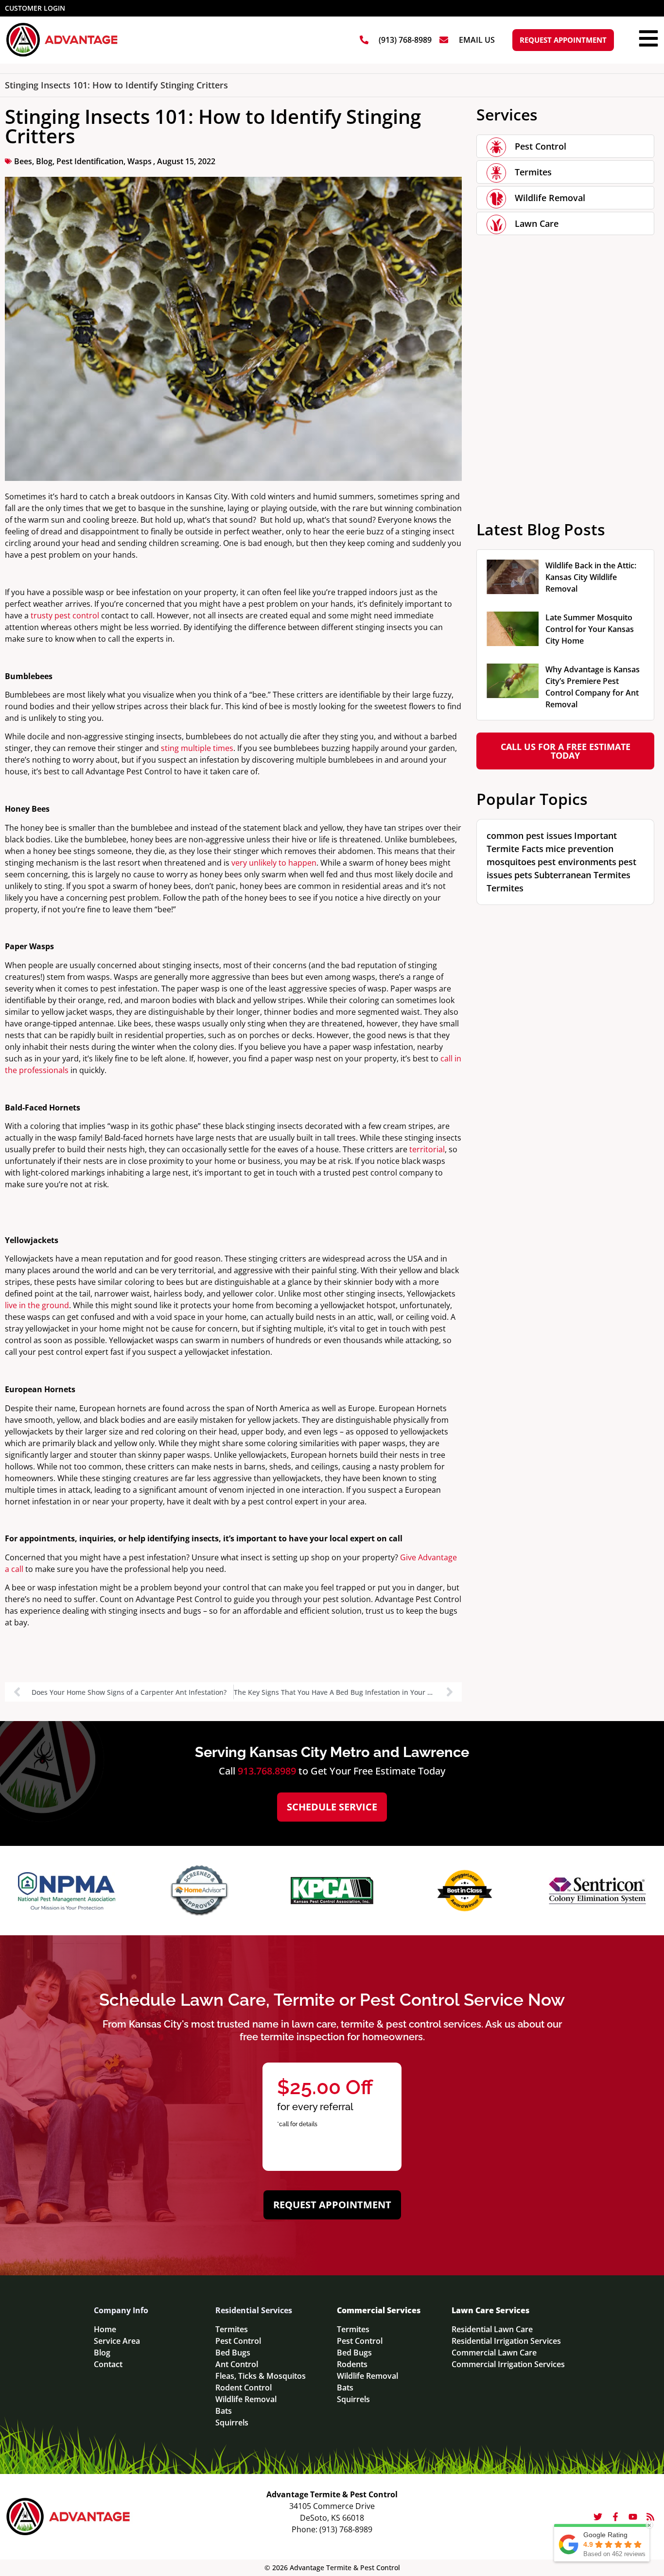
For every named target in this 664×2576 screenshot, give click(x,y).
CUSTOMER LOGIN (35, 8)
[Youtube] (633, 2517)
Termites (533, 172)
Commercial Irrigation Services (508, 2364)
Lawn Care (537, 223)
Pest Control (541, 146)
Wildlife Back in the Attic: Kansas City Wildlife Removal (591, 577)
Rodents (352, 2364)
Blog (44, 161)
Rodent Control (244, 2388)
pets (523, 875)
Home (105, 2329)
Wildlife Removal (550, 198)
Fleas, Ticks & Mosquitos (261, 2376)
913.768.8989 (267, 1771)
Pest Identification (90, 161)
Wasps (140, 161)
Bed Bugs (233, 2353)
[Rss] (650, 2517)
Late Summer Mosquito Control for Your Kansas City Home (590, 629)
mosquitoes (511, 862)
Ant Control (237, 2364)
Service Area (117, 2341)
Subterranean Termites (582, 875)
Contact (108, 2364)
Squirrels (232, 2422)
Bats (224, 2411)
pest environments (577, 862)
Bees (23, 161)
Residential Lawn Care (492, 2329)
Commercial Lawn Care (494, 2353)
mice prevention (579, 849)
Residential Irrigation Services (506, 2341)
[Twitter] (598, 2517)
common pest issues (529, 836)
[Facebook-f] (615, 2517)
